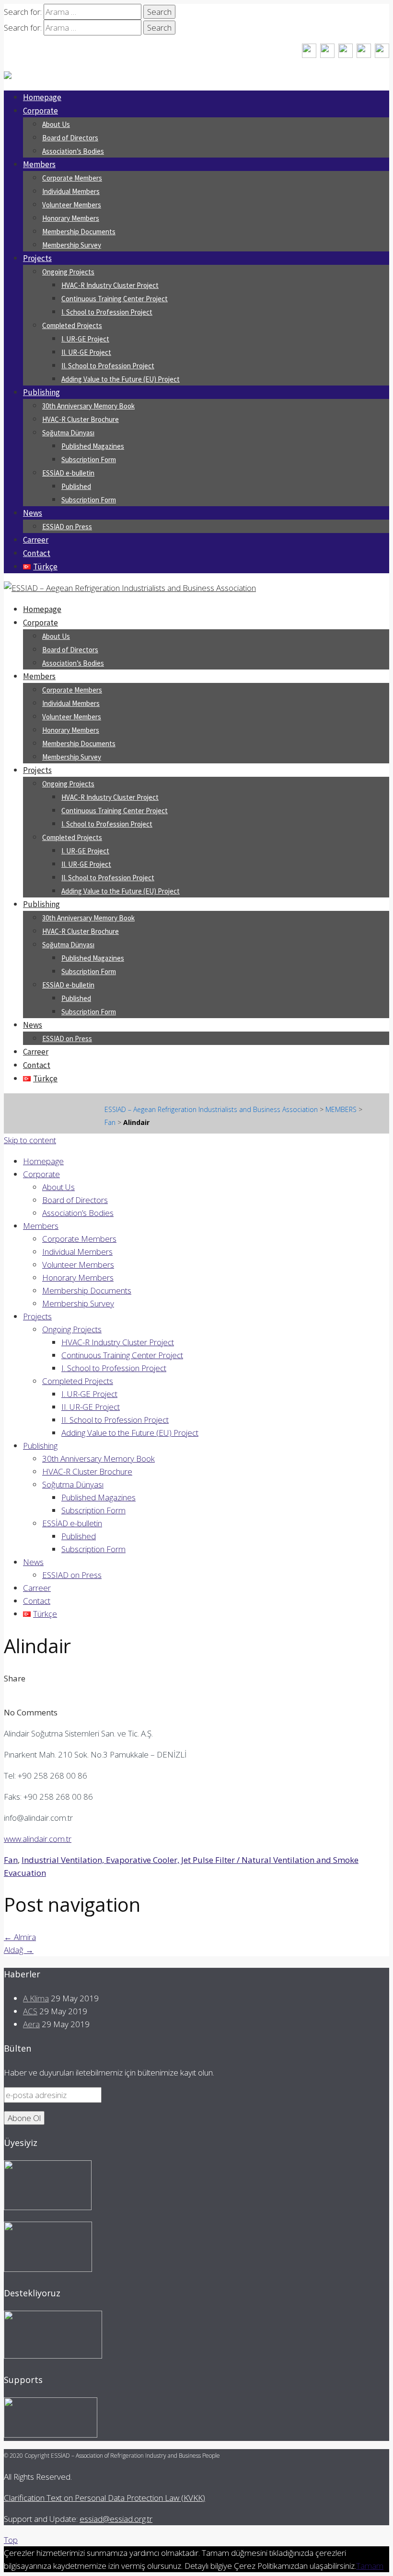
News (33, 513)
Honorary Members (71, 218)
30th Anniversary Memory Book (88, 406)
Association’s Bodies (73, 151)
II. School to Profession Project (108, 366)
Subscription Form (89, 460)
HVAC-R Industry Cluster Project (110, 285)
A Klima (36, 1998)
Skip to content (30, 1140)
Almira (20, 1937)
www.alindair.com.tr (38, 1839)
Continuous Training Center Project (115, 299)
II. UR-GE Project (86, 352)
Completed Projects (72, 325)
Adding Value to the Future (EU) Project (121, 379)
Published (76, 486)
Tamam (370, 2566)
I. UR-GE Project (85, 339)
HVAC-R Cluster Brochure (81, 419)
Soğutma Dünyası (68, 433)
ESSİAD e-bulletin (68, 473)
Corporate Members (72, 178)
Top (11, 2540)
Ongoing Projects (68, 272)
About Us (56, 124)
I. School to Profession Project (107, 312)
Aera (31, 2024)
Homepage (42, 97)
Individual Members (71, 191)
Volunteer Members (72, 205)
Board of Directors (70, 138)
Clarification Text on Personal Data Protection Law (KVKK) (104, 2498)
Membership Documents (79, 232)
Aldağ (19, 1950)
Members (39, 164)
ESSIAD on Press (67, 527)
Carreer (36, 540)
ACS (30, 2011)
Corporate (40, 111)
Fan (11, 1860)
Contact (37, 553)
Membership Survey (72, 245)
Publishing (41, 392)
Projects (37, 258)
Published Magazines (93, 446)
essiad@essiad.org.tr (116, 2519)
